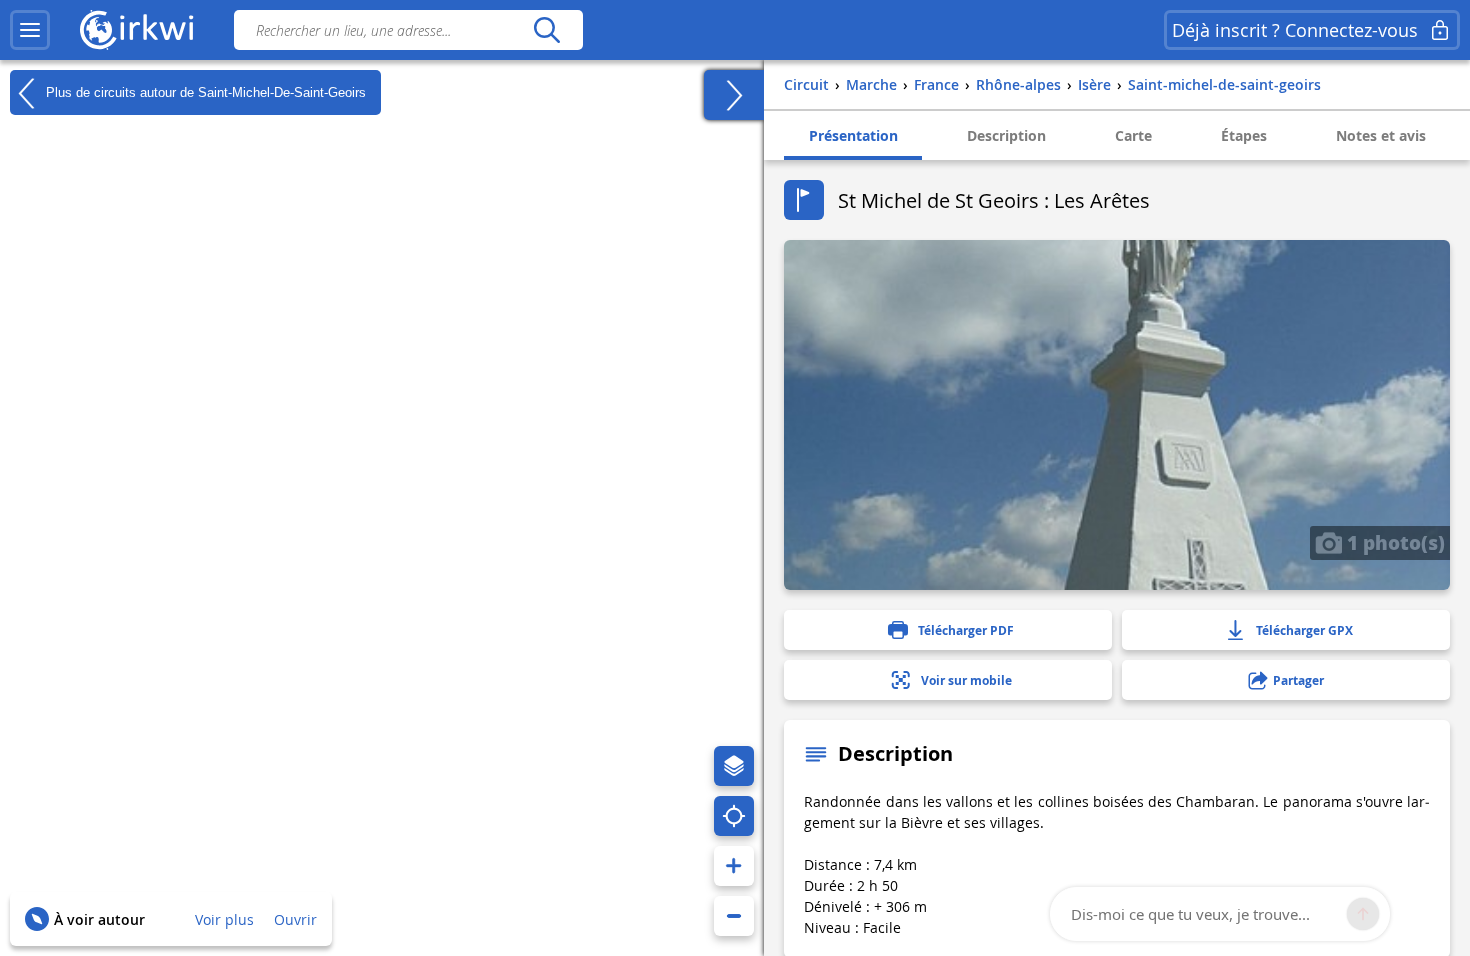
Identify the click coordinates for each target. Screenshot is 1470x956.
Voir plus (224, 919)
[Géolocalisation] (734, 816)
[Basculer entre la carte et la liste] (734, 95)
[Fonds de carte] (734, 766)
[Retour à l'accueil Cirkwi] (137, 30)
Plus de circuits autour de (204, 91)
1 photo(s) (1393, 542)
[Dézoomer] (734, 916)
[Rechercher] (546, 30)
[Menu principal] (30, 30)
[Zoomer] (734, 866)
